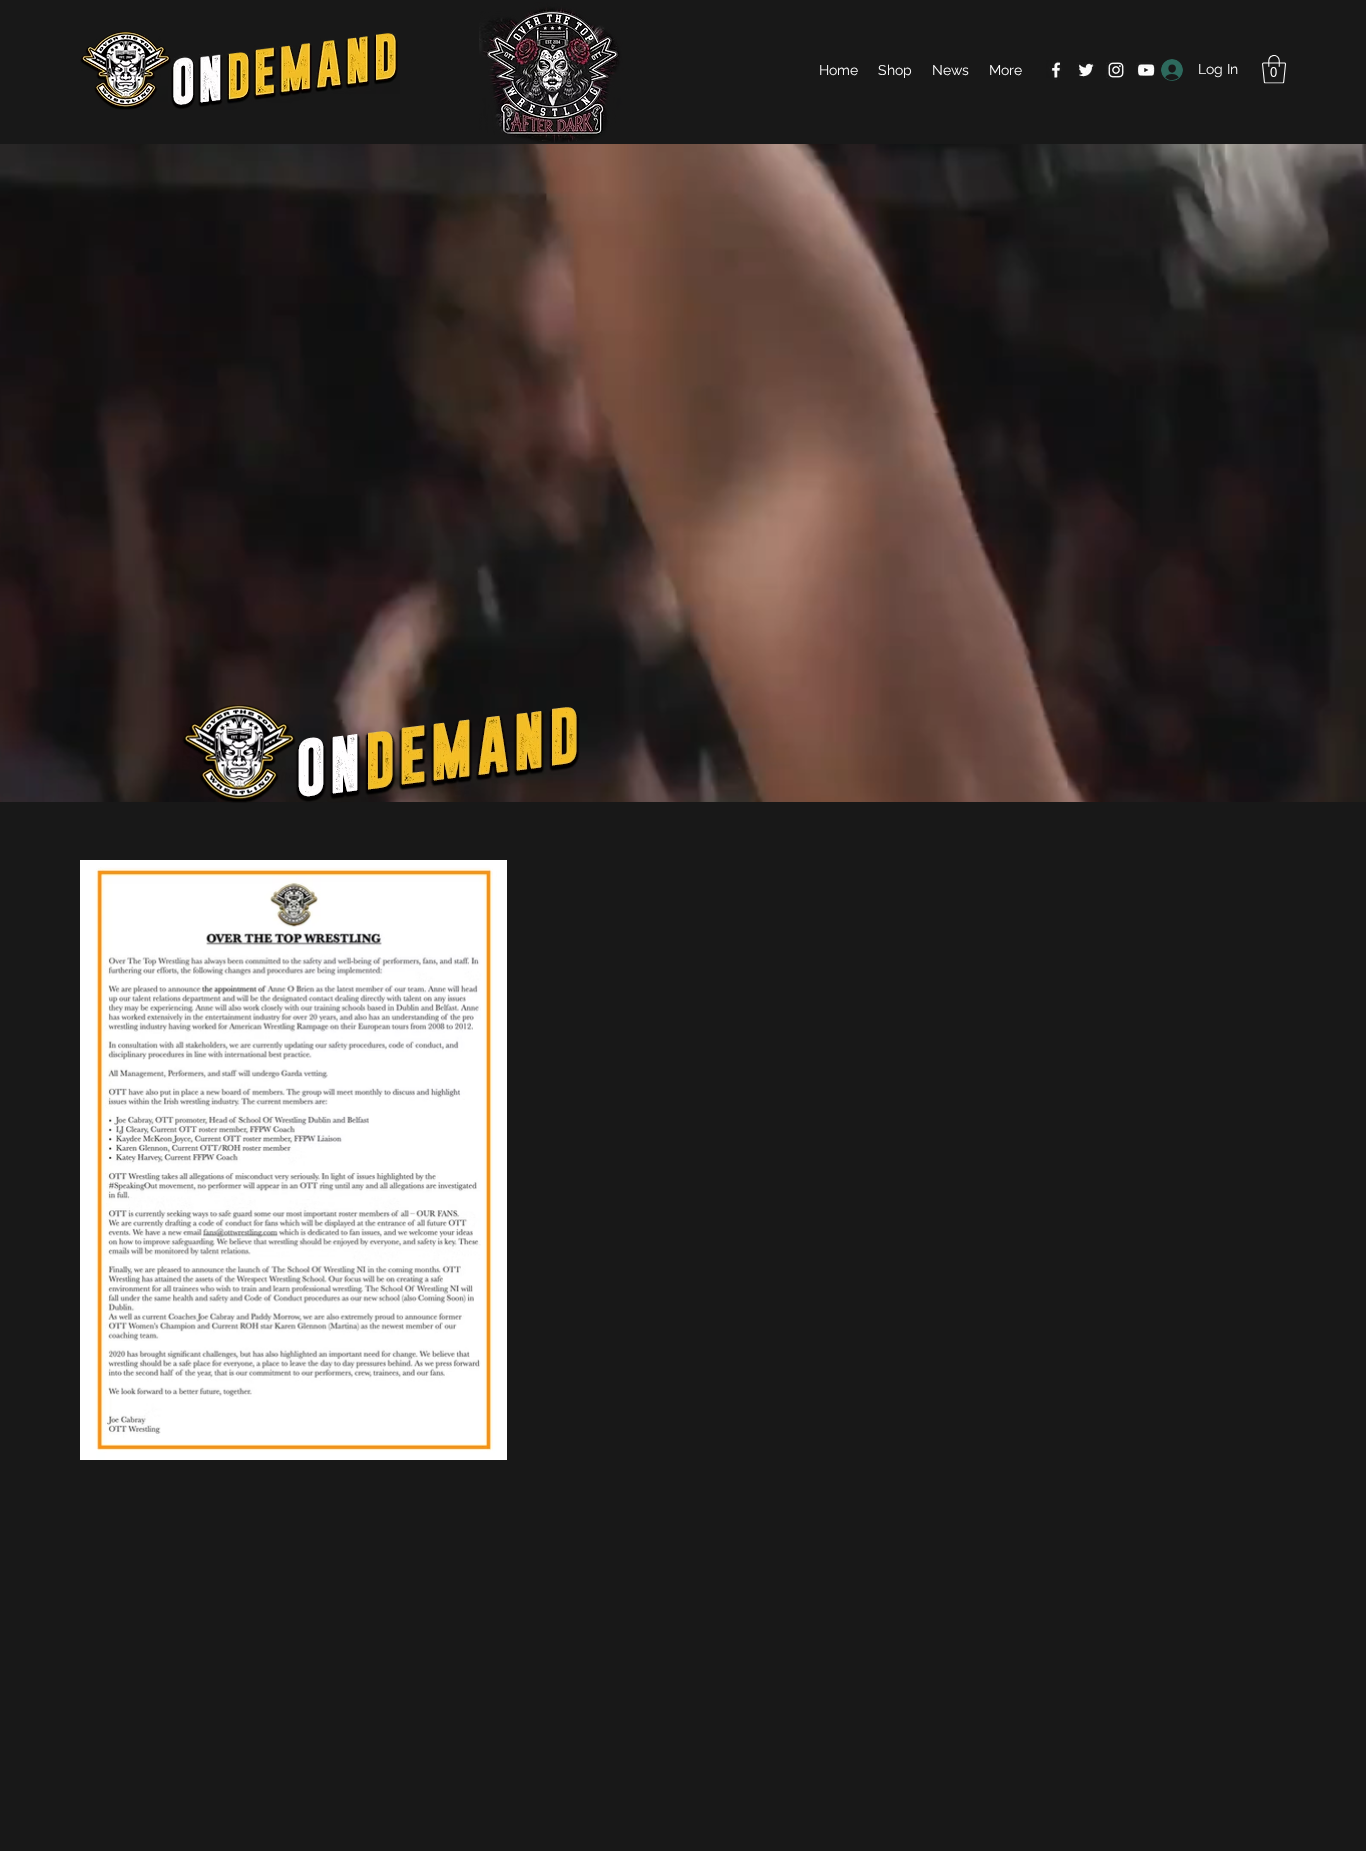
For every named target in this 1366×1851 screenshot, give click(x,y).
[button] (1274, 69)
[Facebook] (1056, 70)
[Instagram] (1116, 70)
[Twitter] (1086, 70)
